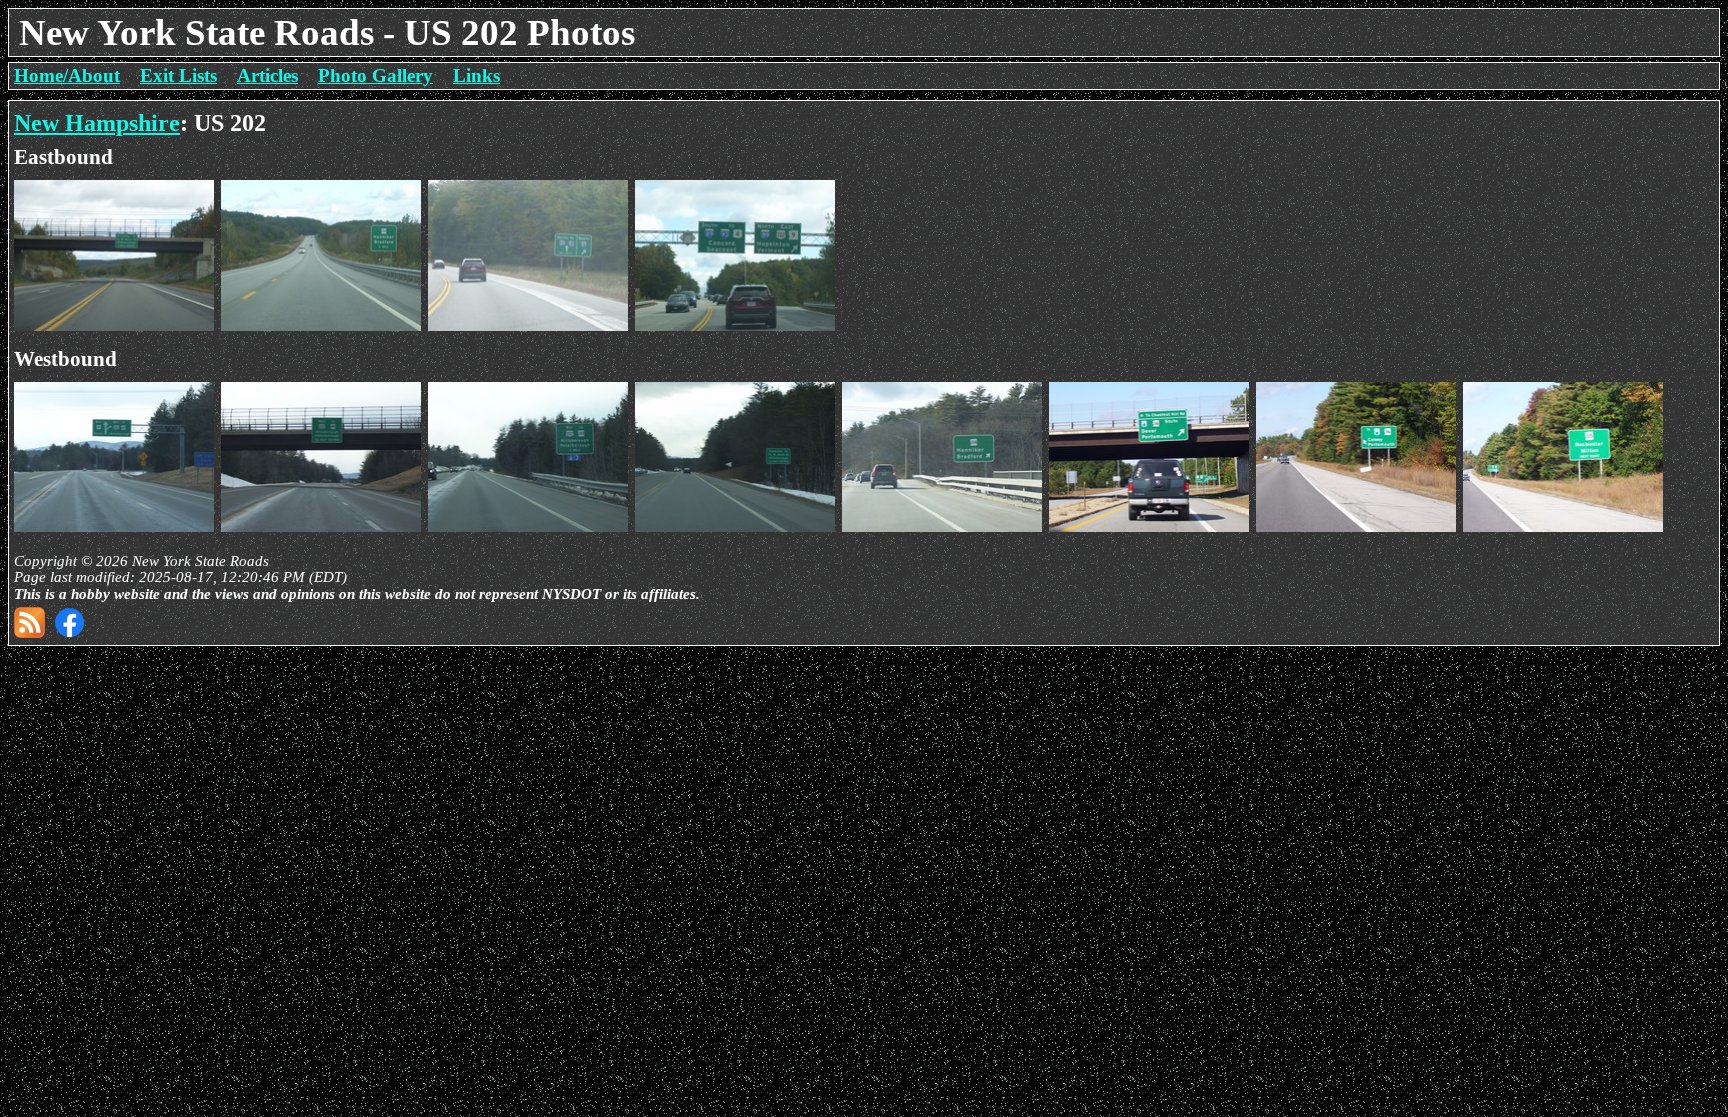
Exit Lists (178, 75)
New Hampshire (97, 122)
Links (476, 75)
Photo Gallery (375, 75)
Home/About (67, 75)
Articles (267, 75)
